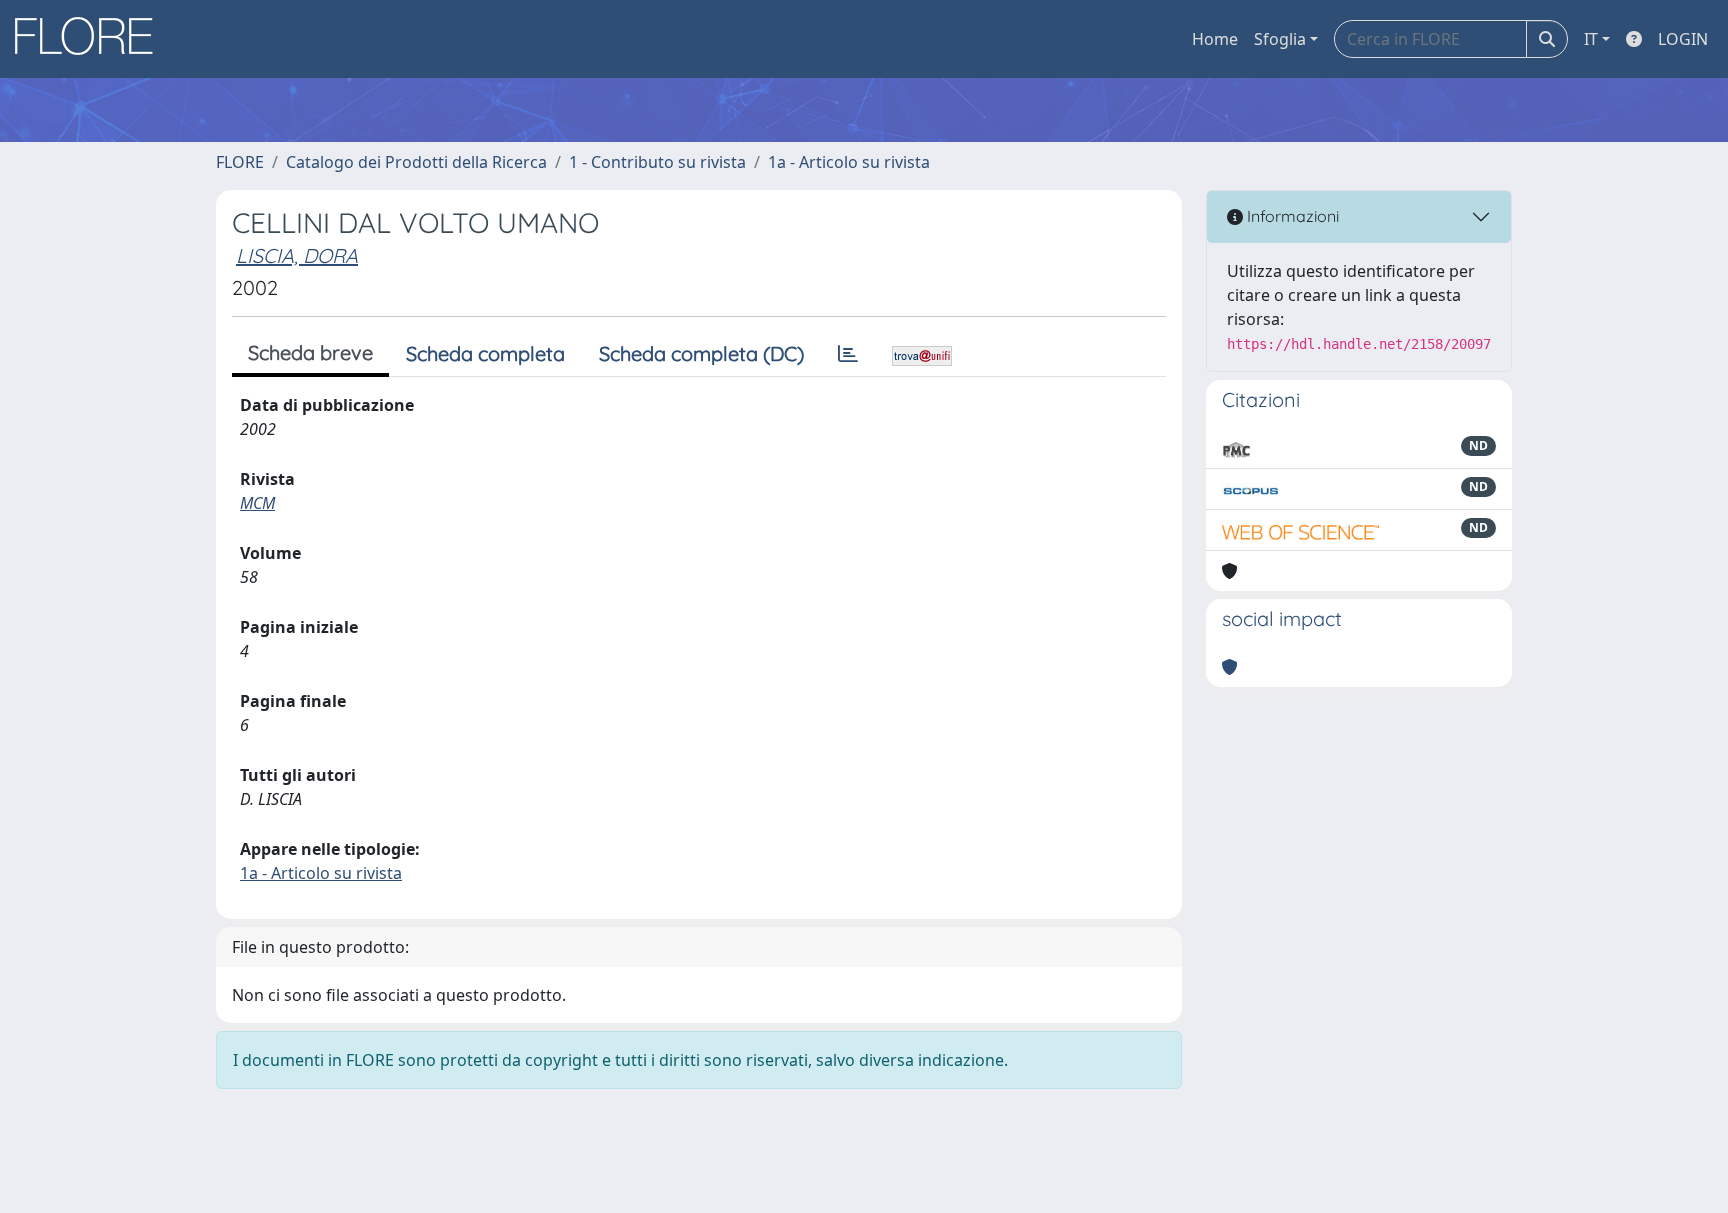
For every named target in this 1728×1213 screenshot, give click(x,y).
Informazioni (1291, 216)
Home (1215, 39)
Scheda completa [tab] (485, 353)
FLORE (240, 162)
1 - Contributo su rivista (657, 162)
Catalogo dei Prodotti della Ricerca (416, 162)
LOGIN (1683, 39)
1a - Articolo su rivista (849, 162)
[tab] (848, 354)
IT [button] (1591, 39)
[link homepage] (91, 39)
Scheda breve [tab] (310, 352)
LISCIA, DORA (297, 255)
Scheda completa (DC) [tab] (701, 353)
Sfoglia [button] (1280, 39)
